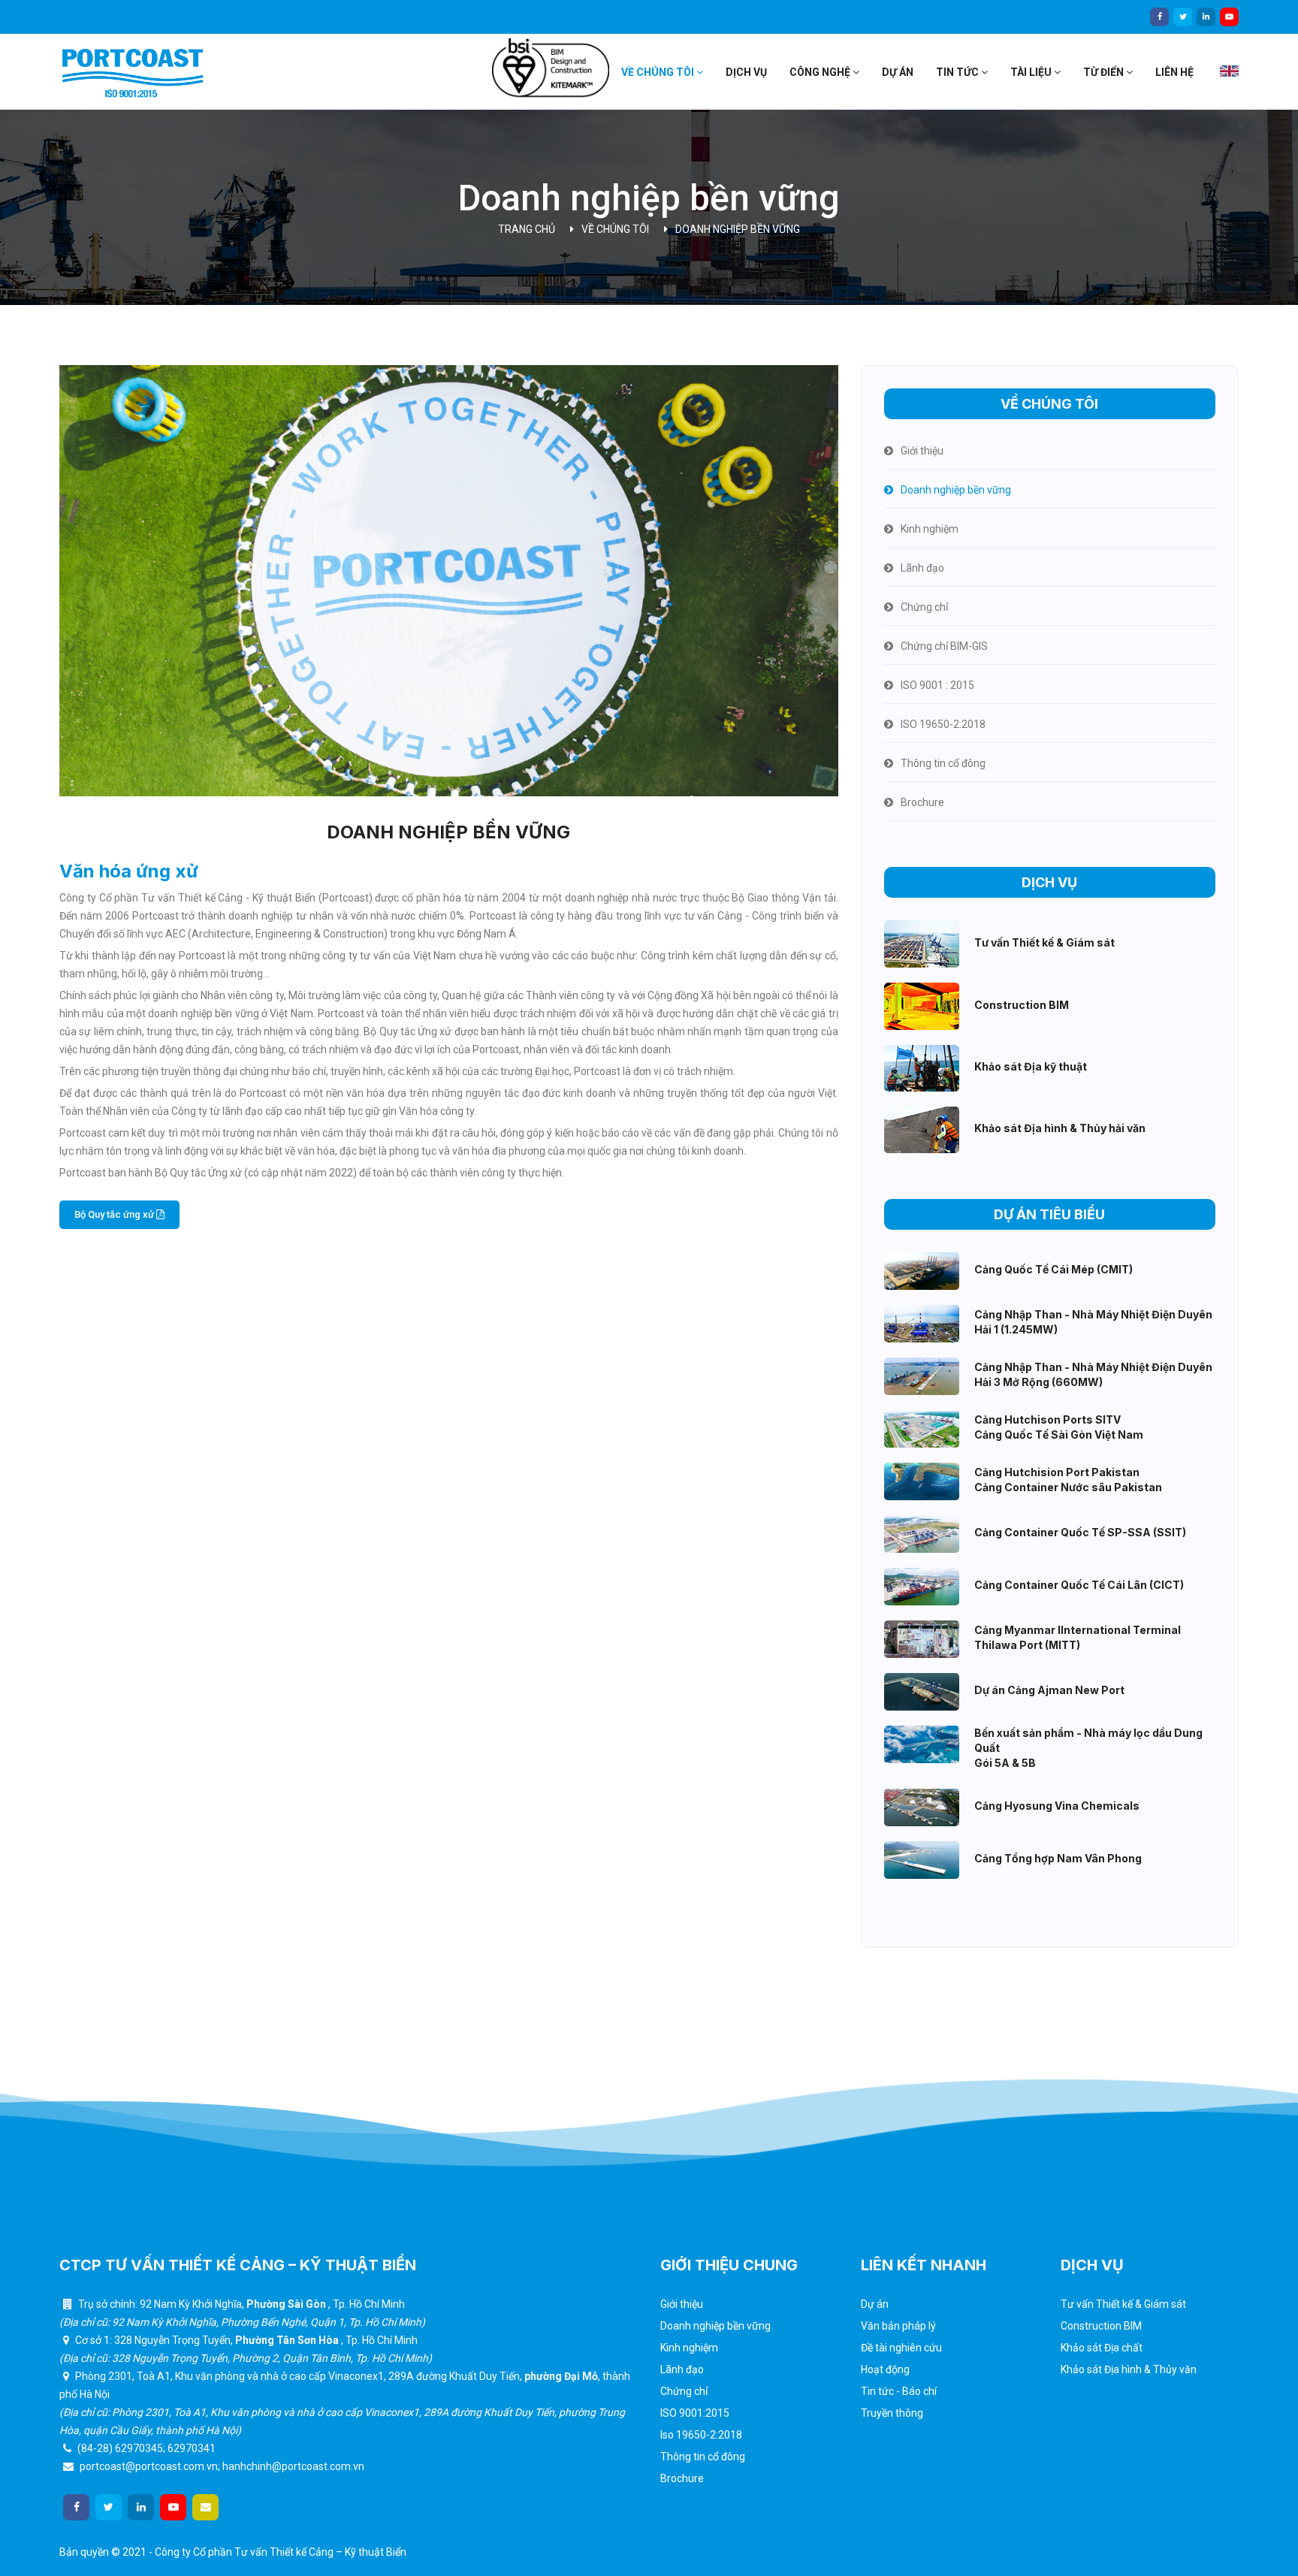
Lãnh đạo (682, 2369)
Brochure (682, 2478)
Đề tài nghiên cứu (901, 2348)
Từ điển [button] (1105, 72)
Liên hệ (1174, 72)
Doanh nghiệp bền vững (738, 229)
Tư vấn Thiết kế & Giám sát (1123, 2304)
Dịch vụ (746, 72)
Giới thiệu (682, 2304)
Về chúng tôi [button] (659, 72)
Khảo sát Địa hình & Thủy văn (1129, 2369)
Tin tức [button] (958, 72)
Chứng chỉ (684, 2391)
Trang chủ (527, 229)
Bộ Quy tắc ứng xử (115, 1214)
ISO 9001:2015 (695, 2413)
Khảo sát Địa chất (1102, 2348)
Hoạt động (885, 2369)
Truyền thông (892, 2413)
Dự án (898, 72)
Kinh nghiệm (689, 2348)
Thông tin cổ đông (703, 2457)
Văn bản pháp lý (898, 2326)
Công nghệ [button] (821, 72)
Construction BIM (1101, 2326)
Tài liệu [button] (1032, 72)
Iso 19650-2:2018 (701, 2435)
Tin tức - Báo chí (899, 2391)
